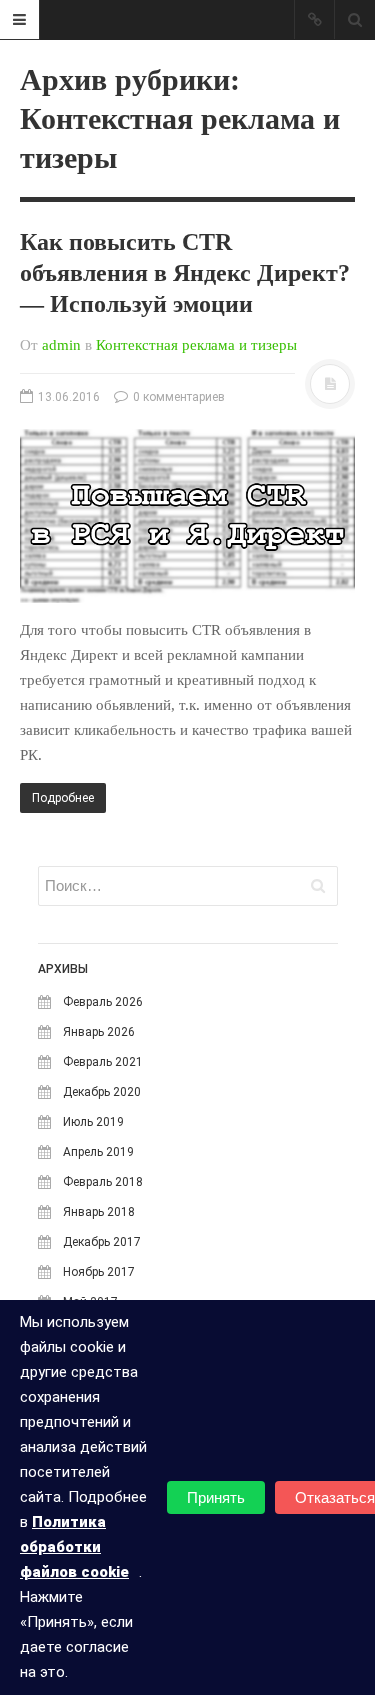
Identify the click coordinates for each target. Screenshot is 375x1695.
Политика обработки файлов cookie (74, 1547)
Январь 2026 (99, 1032)
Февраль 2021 (103, 1062)
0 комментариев (177, 397)
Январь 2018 (99, 1212)
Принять (216, 1497)
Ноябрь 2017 (99, 1272)
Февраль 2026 (103, 1002)
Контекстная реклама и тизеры (196, 345)
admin (61, 345)
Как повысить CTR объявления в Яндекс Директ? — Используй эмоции (185, 273)
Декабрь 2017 (102, 1242)
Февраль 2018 (103, 1182)
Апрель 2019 (98, 1152)
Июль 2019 (93, 1122)
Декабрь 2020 (102, 1092)
